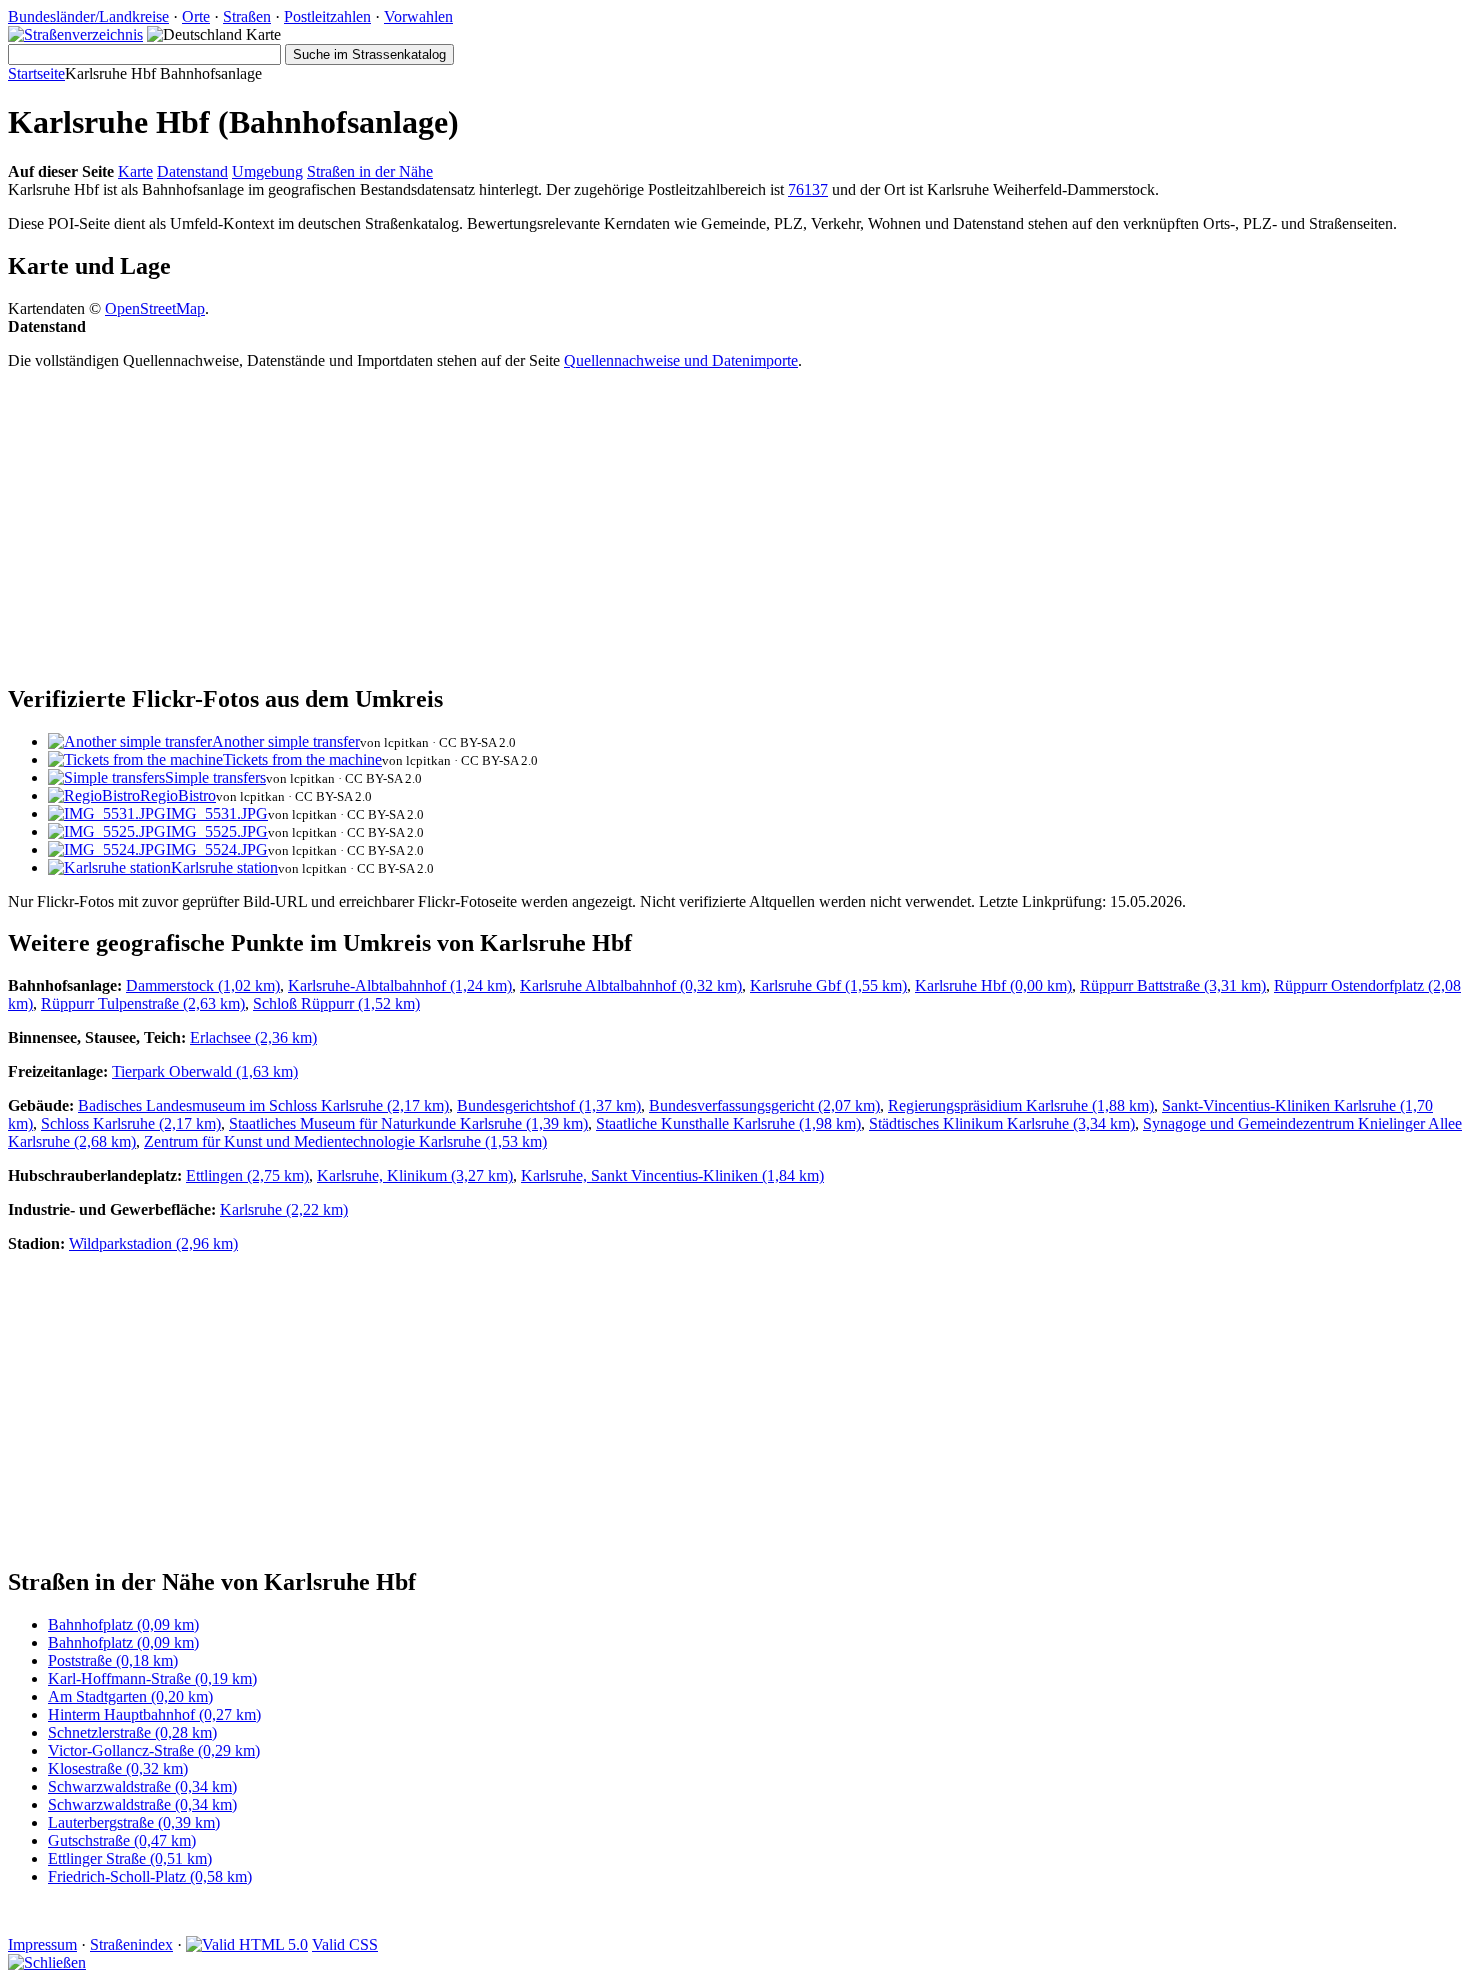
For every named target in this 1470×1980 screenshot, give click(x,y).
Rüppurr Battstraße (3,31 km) (1173, 985)
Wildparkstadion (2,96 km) (153, 1243)
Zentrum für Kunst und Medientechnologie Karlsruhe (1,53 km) (345, 1141)
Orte (196, 16)
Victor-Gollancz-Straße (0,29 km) (154, 1750)
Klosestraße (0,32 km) (118, 1768)
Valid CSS (345, 1944)
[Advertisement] (608, 526)
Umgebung (267, 171)
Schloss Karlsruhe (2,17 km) (131, 1123)
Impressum (42, 1944)
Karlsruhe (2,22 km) (284, 1209)
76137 (808, 189)
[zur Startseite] (75, 34)
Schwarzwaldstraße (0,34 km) (142, 1786)
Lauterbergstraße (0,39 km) (134, 1822)
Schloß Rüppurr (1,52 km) (336, 1003)
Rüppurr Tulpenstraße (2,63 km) (143, 1003)
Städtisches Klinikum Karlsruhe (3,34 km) (1002, 1123)
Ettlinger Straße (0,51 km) (130, 1858)
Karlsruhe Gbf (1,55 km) (828, 985)
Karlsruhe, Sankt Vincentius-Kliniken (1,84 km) (672, 1175)
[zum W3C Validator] (247, 1944)
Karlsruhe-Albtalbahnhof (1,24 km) (400, 985)
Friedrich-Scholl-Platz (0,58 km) (150, 1876)
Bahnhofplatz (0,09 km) (123, 1624)
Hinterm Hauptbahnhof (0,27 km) (154, 1714)
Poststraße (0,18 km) (113, 1660)
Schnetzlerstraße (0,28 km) (132, 1732)
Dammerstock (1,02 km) (203, 985)
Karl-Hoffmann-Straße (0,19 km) (152, 1678)
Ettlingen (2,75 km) (247, 1175)
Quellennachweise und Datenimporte (681, 360)
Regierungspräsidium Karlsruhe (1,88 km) (1021, 1105)
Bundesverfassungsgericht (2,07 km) (764, 1105)
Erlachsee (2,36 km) (253, 1037)
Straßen (247, 16)
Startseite (36, 73)
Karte (135, 171)
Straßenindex (131, 1944)
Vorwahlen (418, 16)
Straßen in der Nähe (370, 171)
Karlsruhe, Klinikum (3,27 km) (415, 1175)
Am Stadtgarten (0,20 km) (130, 1696)
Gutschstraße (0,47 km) (122, 1840)
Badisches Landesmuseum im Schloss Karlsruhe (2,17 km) (263, 1105)
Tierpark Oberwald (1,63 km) (205, 1071)
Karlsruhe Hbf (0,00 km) (993, 985)
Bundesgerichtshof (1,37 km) (549, 1105)
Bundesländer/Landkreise (88, 16)
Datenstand (192, 171)
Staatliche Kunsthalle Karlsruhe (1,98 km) (728, 1123)
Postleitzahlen (327, 16)
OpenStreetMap (155, 308)
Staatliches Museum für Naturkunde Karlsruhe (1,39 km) (408, 1123)
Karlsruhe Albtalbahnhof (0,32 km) (631, 985)
